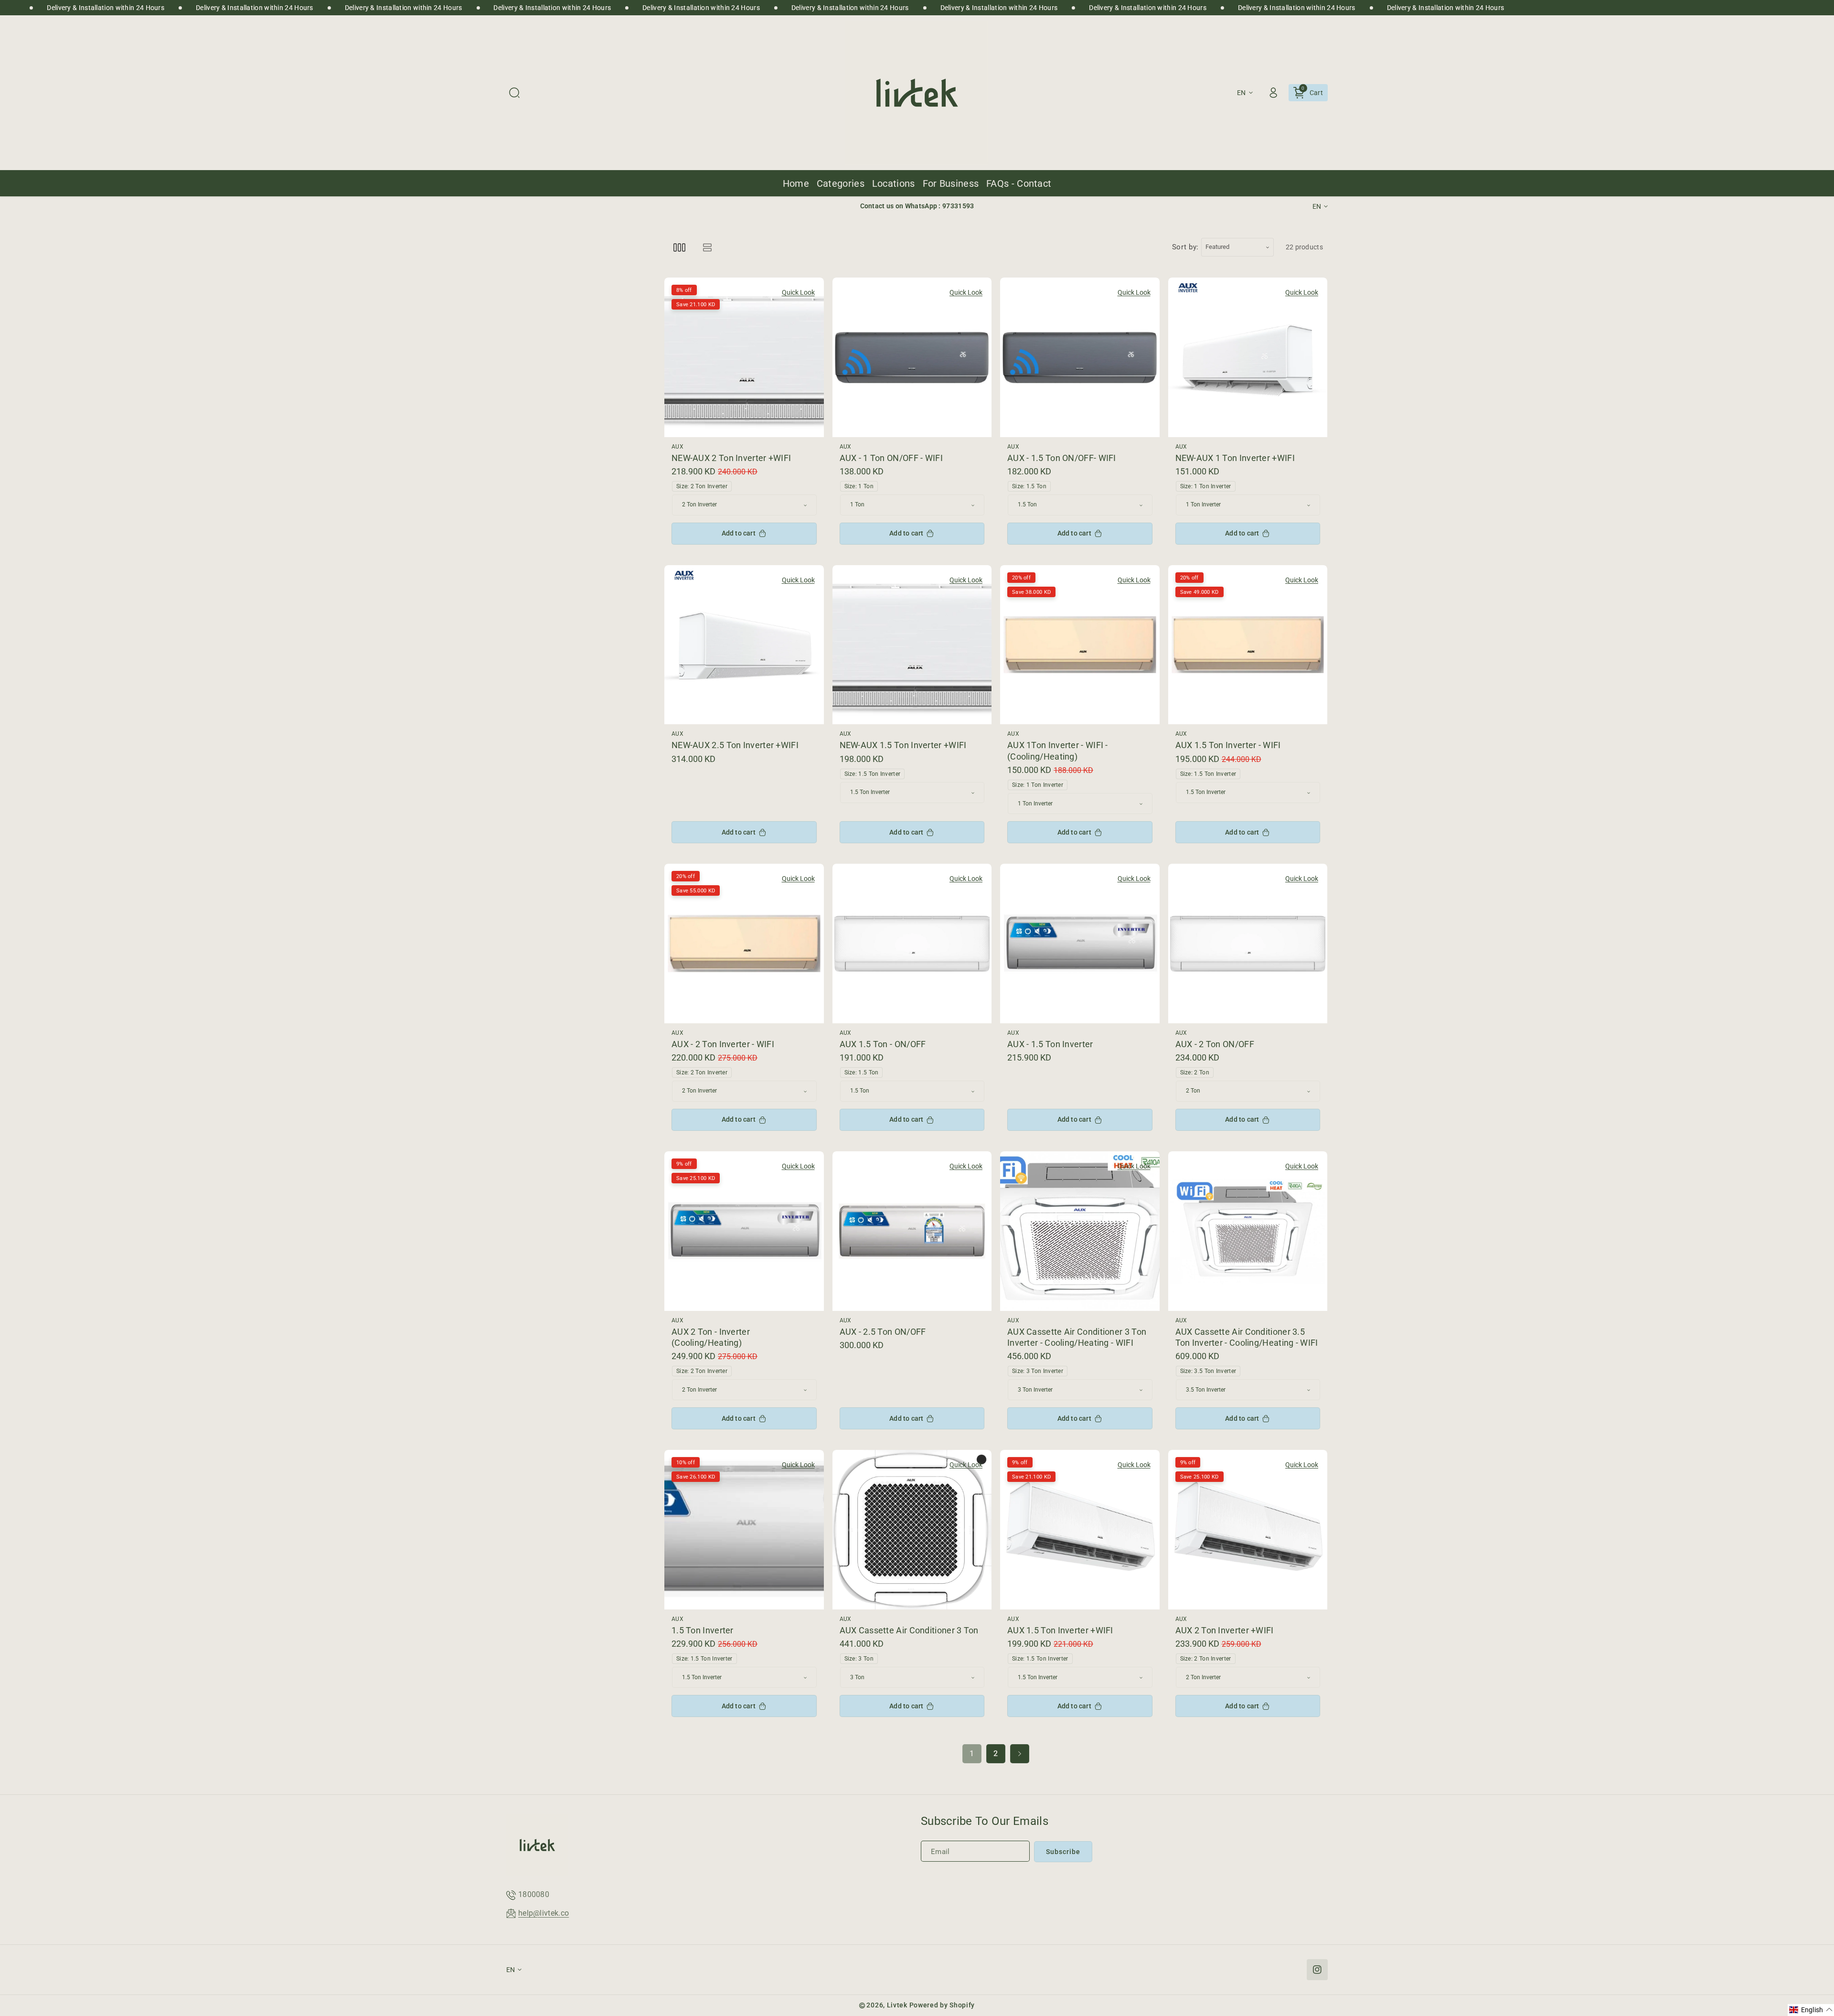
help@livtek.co (544, 1913)
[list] (707, 247)
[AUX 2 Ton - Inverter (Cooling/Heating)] (744, 1231)
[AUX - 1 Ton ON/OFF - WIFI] (912, 357)
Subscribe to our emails (985, 1821)
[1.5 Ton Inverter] (744, 1530)
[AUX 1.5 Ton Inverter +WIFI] (1080, 1530)
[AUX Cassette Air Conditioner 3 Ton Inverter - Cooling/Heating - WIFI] (1080, 1231)
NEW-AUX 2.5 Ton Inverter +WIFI (735, 745)
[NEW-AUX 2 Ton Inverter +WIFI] (744, 357)
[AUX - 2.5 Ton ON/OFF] (912, 1231)
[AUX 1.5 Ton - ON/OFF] (912, 944)
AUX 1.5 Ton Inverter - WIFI (1228, 745)
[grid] (679, 247)
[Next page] (1020, 1754)
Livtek (897, 2005)
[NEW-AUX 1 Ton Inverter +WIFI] (1248, 357)
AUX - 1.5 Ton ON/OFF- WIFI (1062, 458)
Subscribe (1063, 1852)
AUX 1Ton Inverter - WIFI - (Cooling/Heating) (1058, 751)
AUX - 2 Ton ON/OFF (1215, 1044)
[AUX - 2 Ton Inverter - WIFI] (744, 944)
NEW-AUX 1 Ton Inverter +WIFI (1235, 458)
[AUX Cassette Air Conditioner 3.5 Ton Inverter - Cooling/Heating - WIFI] (1248, 1231)
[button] (514, 93)
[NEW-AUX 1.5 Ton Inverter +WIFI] (912, 645)
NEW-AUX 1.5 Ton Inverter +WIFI (903, 745)
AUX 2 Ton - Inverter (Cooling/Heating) (711, 1337)
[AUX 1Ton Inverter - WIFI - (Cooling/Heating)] (1080, 645)
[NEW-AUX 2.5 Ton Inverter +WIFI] (744, 645)
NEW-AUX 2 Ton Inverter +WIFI (731, 458)
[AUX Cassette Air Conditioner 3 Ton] (912, 1530)
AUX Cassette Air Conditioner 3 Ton (909, 1630)
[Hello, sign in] (1273, 93)
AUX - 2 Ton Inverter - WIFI (723, 1044)
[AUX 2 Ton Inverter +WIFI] (1248, 1530)
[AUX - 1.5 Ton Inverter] (1080, 944)
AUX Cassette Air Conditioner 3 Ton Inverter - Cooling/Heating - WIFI (1077, 1337)
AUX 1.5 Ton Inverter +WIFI (1060, 1630)
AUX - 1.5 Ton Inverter (1050, 1044)
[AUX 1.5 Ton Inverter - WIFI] (1248, 645)
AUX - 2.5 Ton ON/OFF (883, 1332)
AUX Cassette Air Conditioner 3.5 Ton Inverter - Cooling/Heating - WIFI (1247, 1337)
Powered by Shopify (942, 2005)
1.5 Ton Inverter (703, 1630)
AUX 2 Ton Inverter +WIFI (1225, 1630)
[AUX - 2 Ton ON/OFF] (1248, 944)
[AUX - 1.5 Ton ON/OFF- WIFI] (1080, 357)
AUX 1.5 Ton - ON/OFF (883, 1044)
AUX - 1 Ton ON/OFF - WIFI (891, 458)
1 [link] (972, 1753)
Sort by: (1186, 247)
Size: (702, 486)
